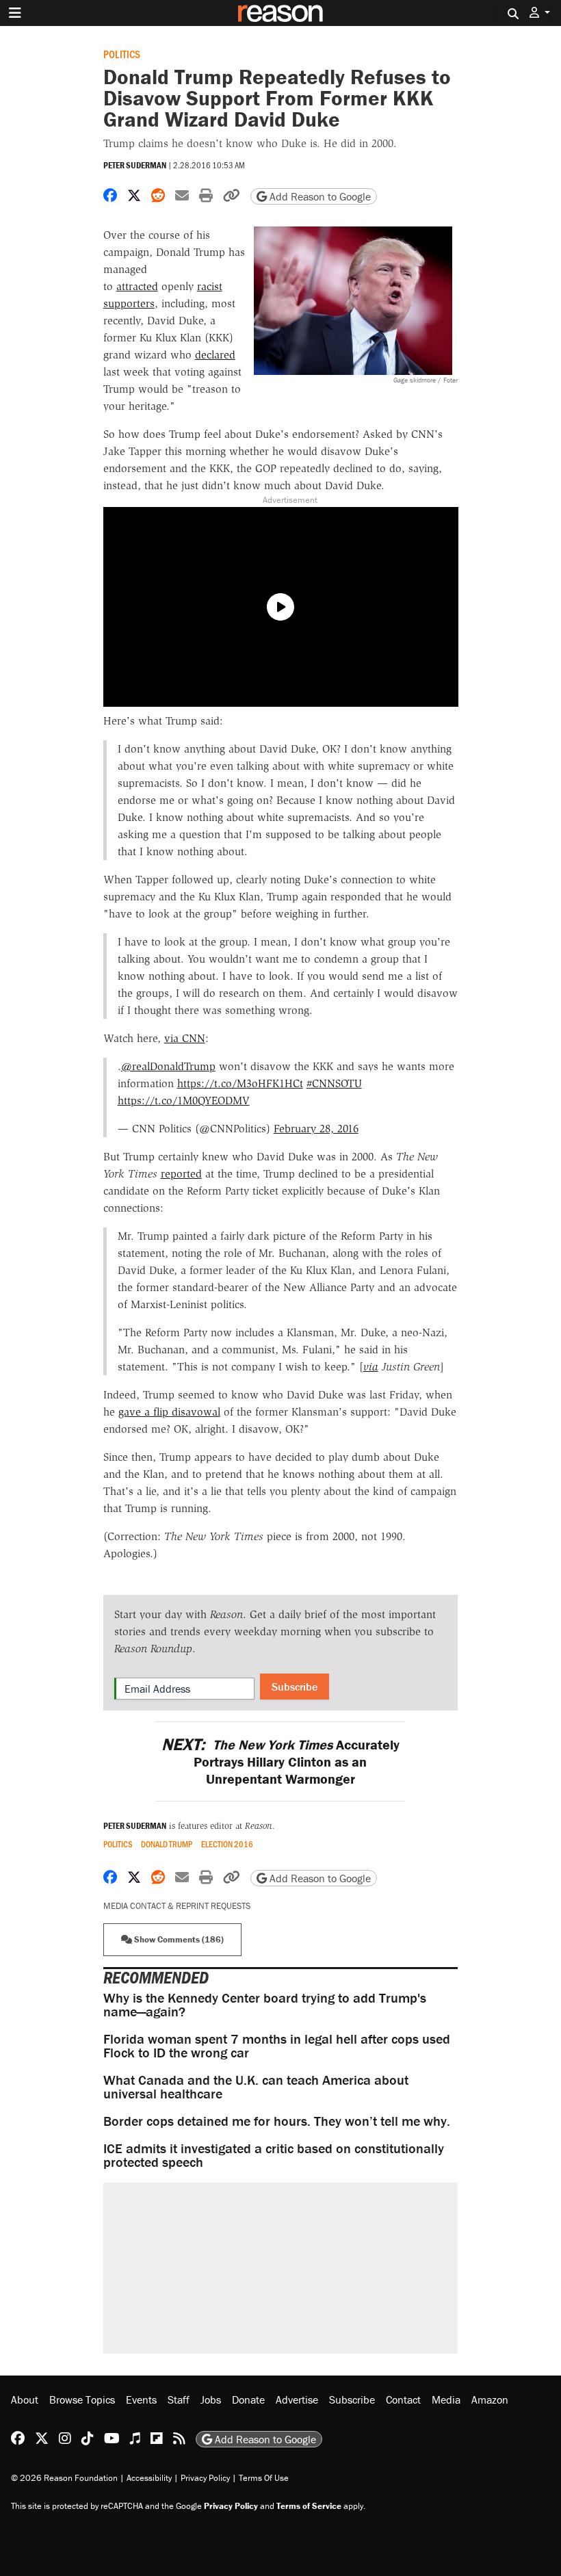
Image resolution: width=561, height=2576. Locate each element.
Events (141, 2399)
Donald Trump (167, 1844)
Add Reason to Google (319, 196)
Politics (122, 54)
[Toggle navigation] (15, 13)
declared (215, 355)
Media (446, 2399)
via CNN (185, 1038)
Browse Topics (82, 2399)
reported (181, 1174)
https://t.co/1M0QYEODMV (184, 1101)
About (25, 2399)
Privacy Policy (205, 2478)
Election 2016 (227, 1844)
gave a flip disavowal (169, 1412)
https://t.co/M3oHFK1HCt (240, 1083)
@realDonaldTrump (168, 1066)
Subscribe (295, 1687)
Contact (403, 2399)
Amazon (490, 2399)
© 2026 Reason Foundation (64, 2478)
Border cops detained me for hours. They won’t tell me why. (277, 2121)
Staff (179, 2399)
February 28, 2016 (316, 1129)
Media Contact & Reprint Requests (177, 1906)
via (371, 1367)
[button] (540, 13)
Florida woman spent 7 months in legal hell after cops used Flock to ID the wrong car (277, 2045)
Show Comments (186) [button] (178, 1939)
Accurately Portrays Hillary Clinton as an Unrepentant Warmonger (280, 1761)
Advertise (297, 2399)
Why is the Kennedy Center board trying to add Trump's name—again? (265, 2004)
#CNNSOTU (334, 1083)
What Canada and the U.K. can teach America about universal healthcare (256, 2086)
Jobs (211, 2399)
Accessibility (149, 2478)
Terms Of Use (264, 2478)
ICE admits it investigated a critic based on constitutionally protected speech (274, 2155)
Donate (248, 2399)
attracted (137, 286)
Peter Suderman (135, 165)
